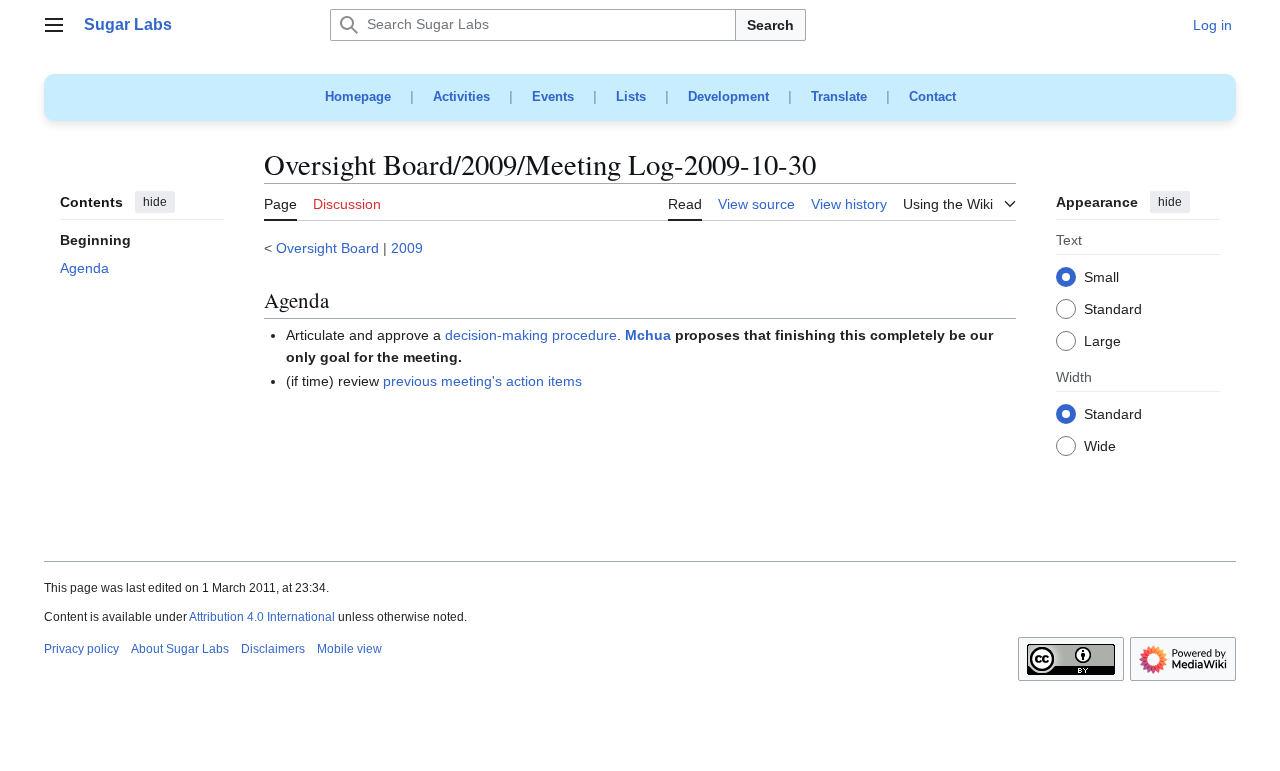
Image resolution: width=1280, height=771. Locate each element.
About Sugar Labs (180, 649)
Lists (631, 96)
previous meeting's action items (482, 381)
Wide (1100, 447)
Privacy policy (81, 649)
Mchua (648, 335)
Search (770, 25)
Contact (932, 96)
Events (553, 96)
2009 (407, 248)
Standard (1113, 310)
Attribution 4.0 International (262, 617)
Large (1102, 342)
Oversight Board (327, 248)
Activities (461, 96)
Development (728, 96)
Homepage (358, 96)
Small (1101, 278)
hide (155, 202)
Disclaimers (273, 649)
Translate (839, 96)
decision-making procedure (531, 335)
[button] (54, 25)
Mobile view (349, 649)
